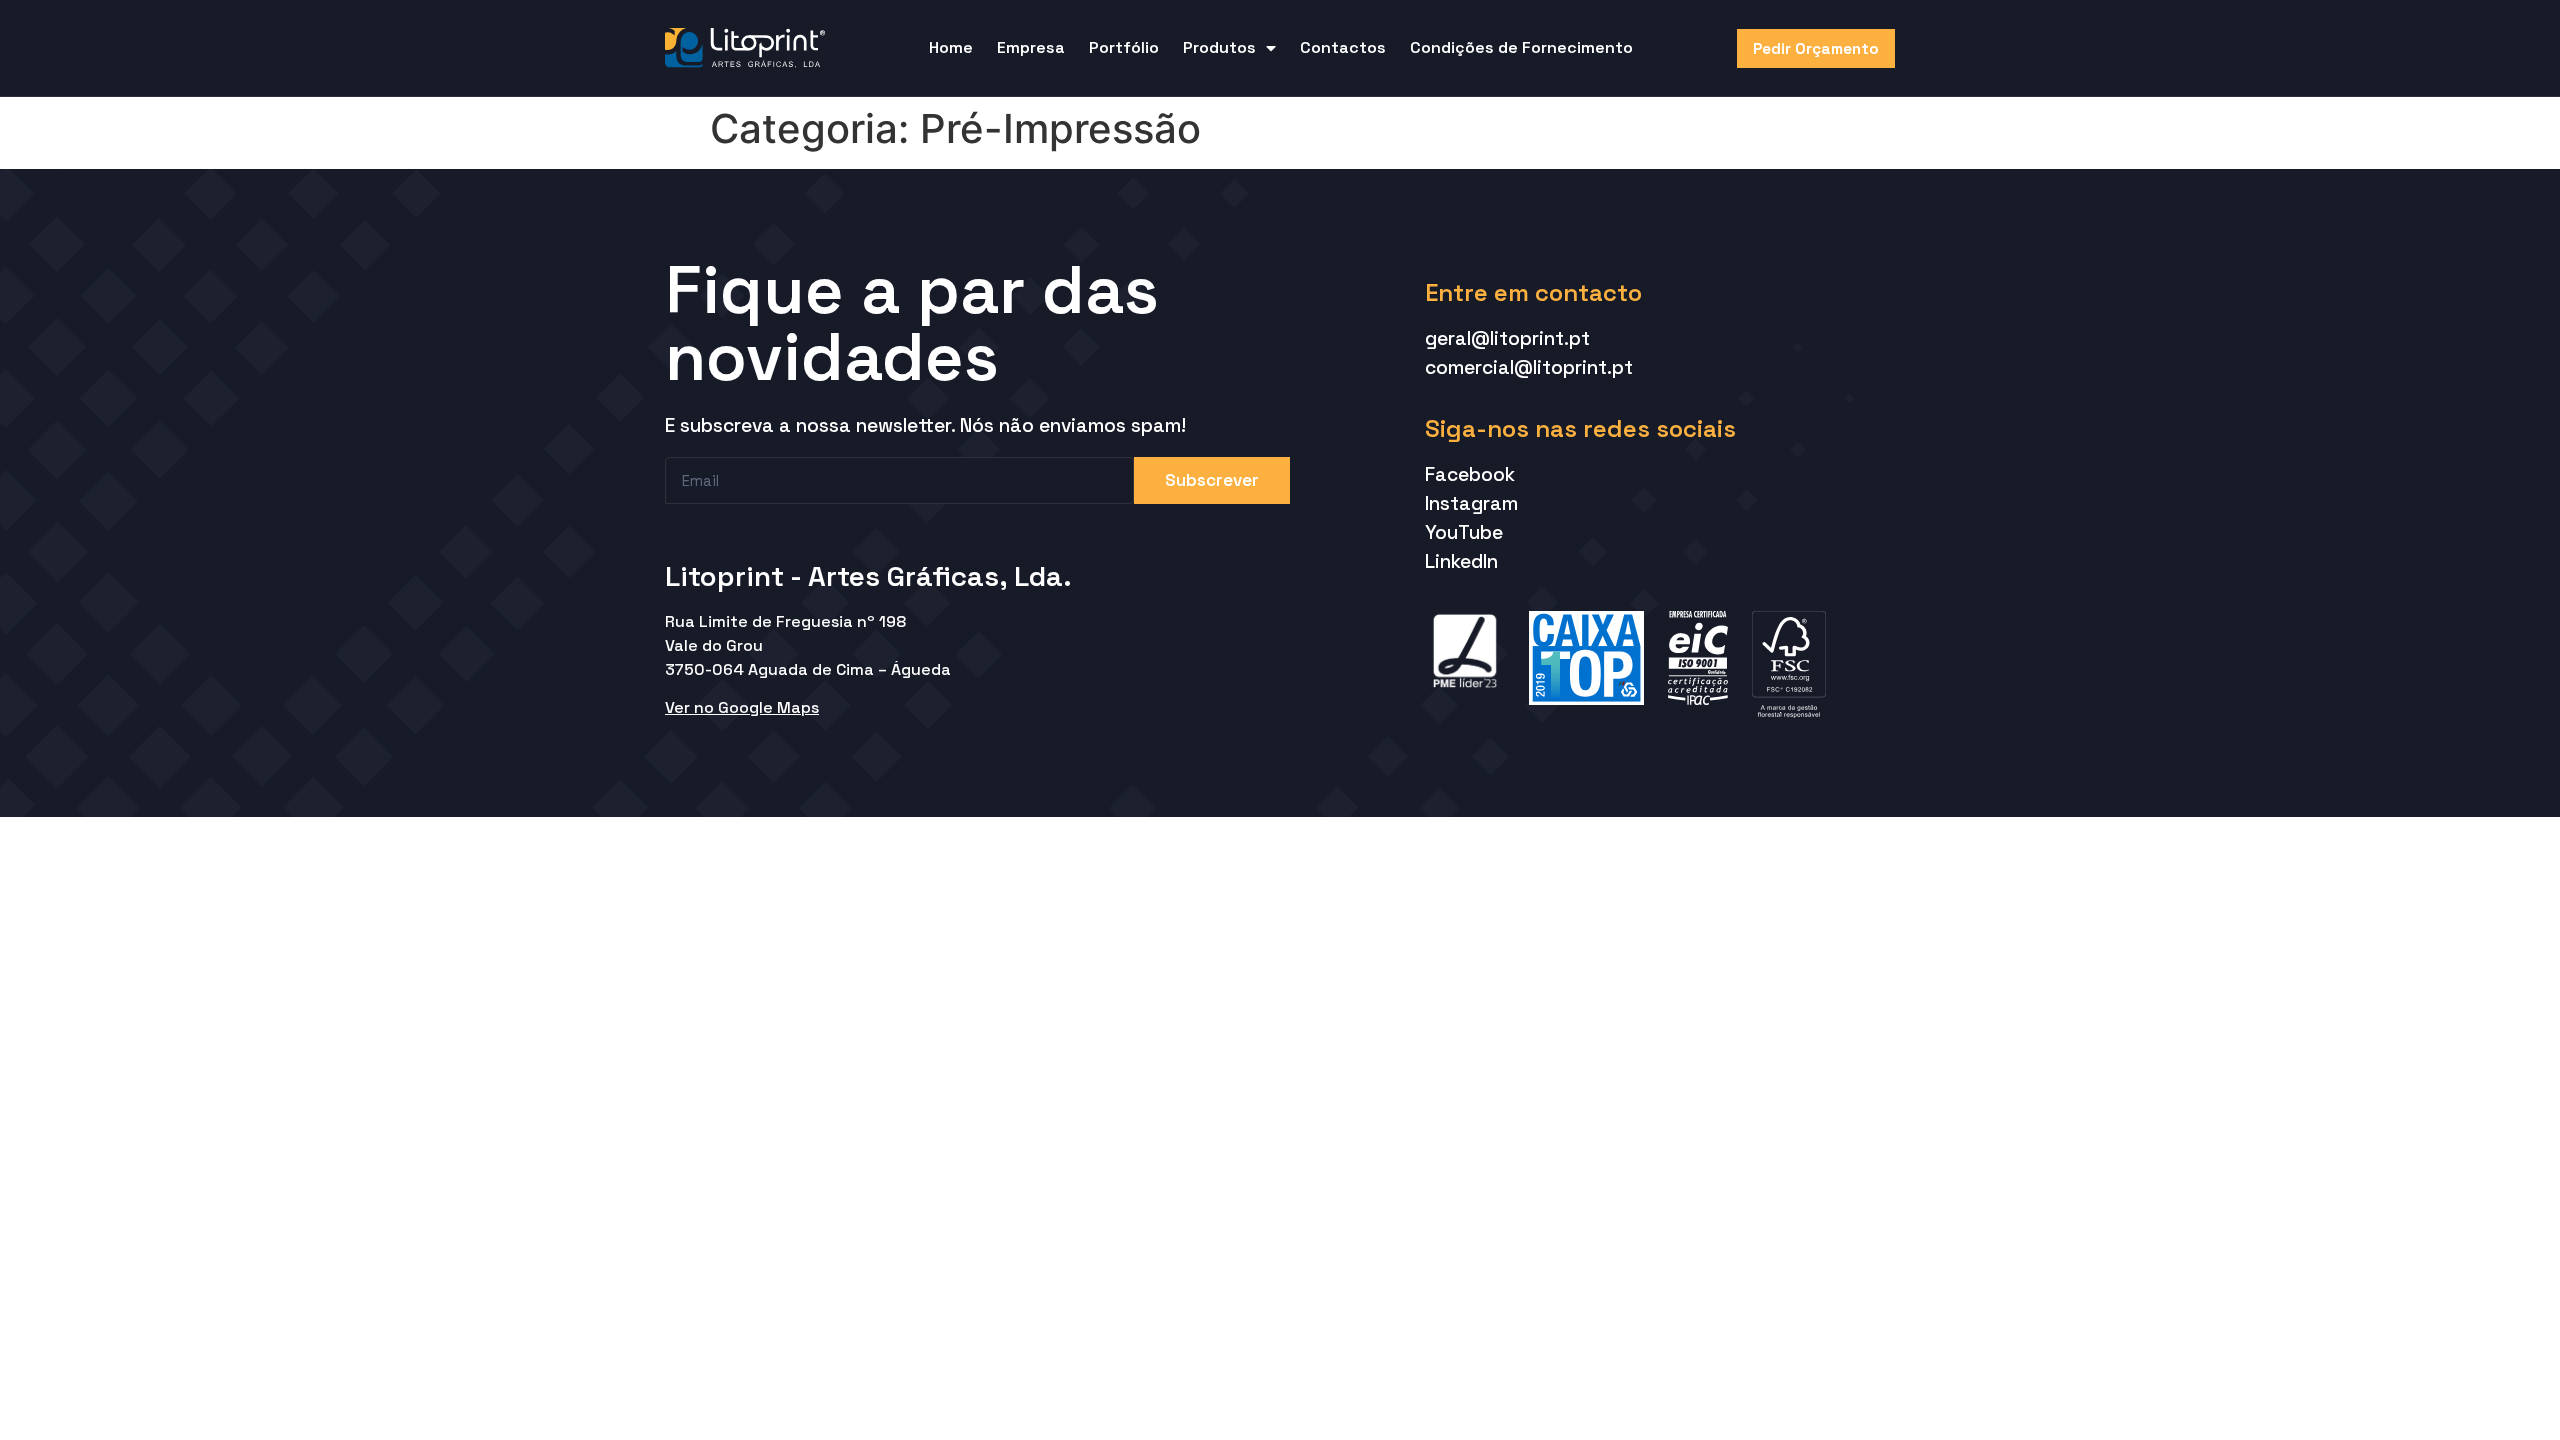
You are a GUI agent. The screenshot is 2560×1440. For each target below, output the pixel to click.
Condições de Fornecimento (1521, 47)
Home (951, 47)
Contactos (1343, 47)
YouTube (1464, 532)
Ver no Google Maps (742, 707)
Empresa (1031, 47)
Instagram (1471, 503)
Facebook (1470, 474)
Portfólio (1124, 47)
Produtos (1219, 47)
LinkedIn (1461, 561)
